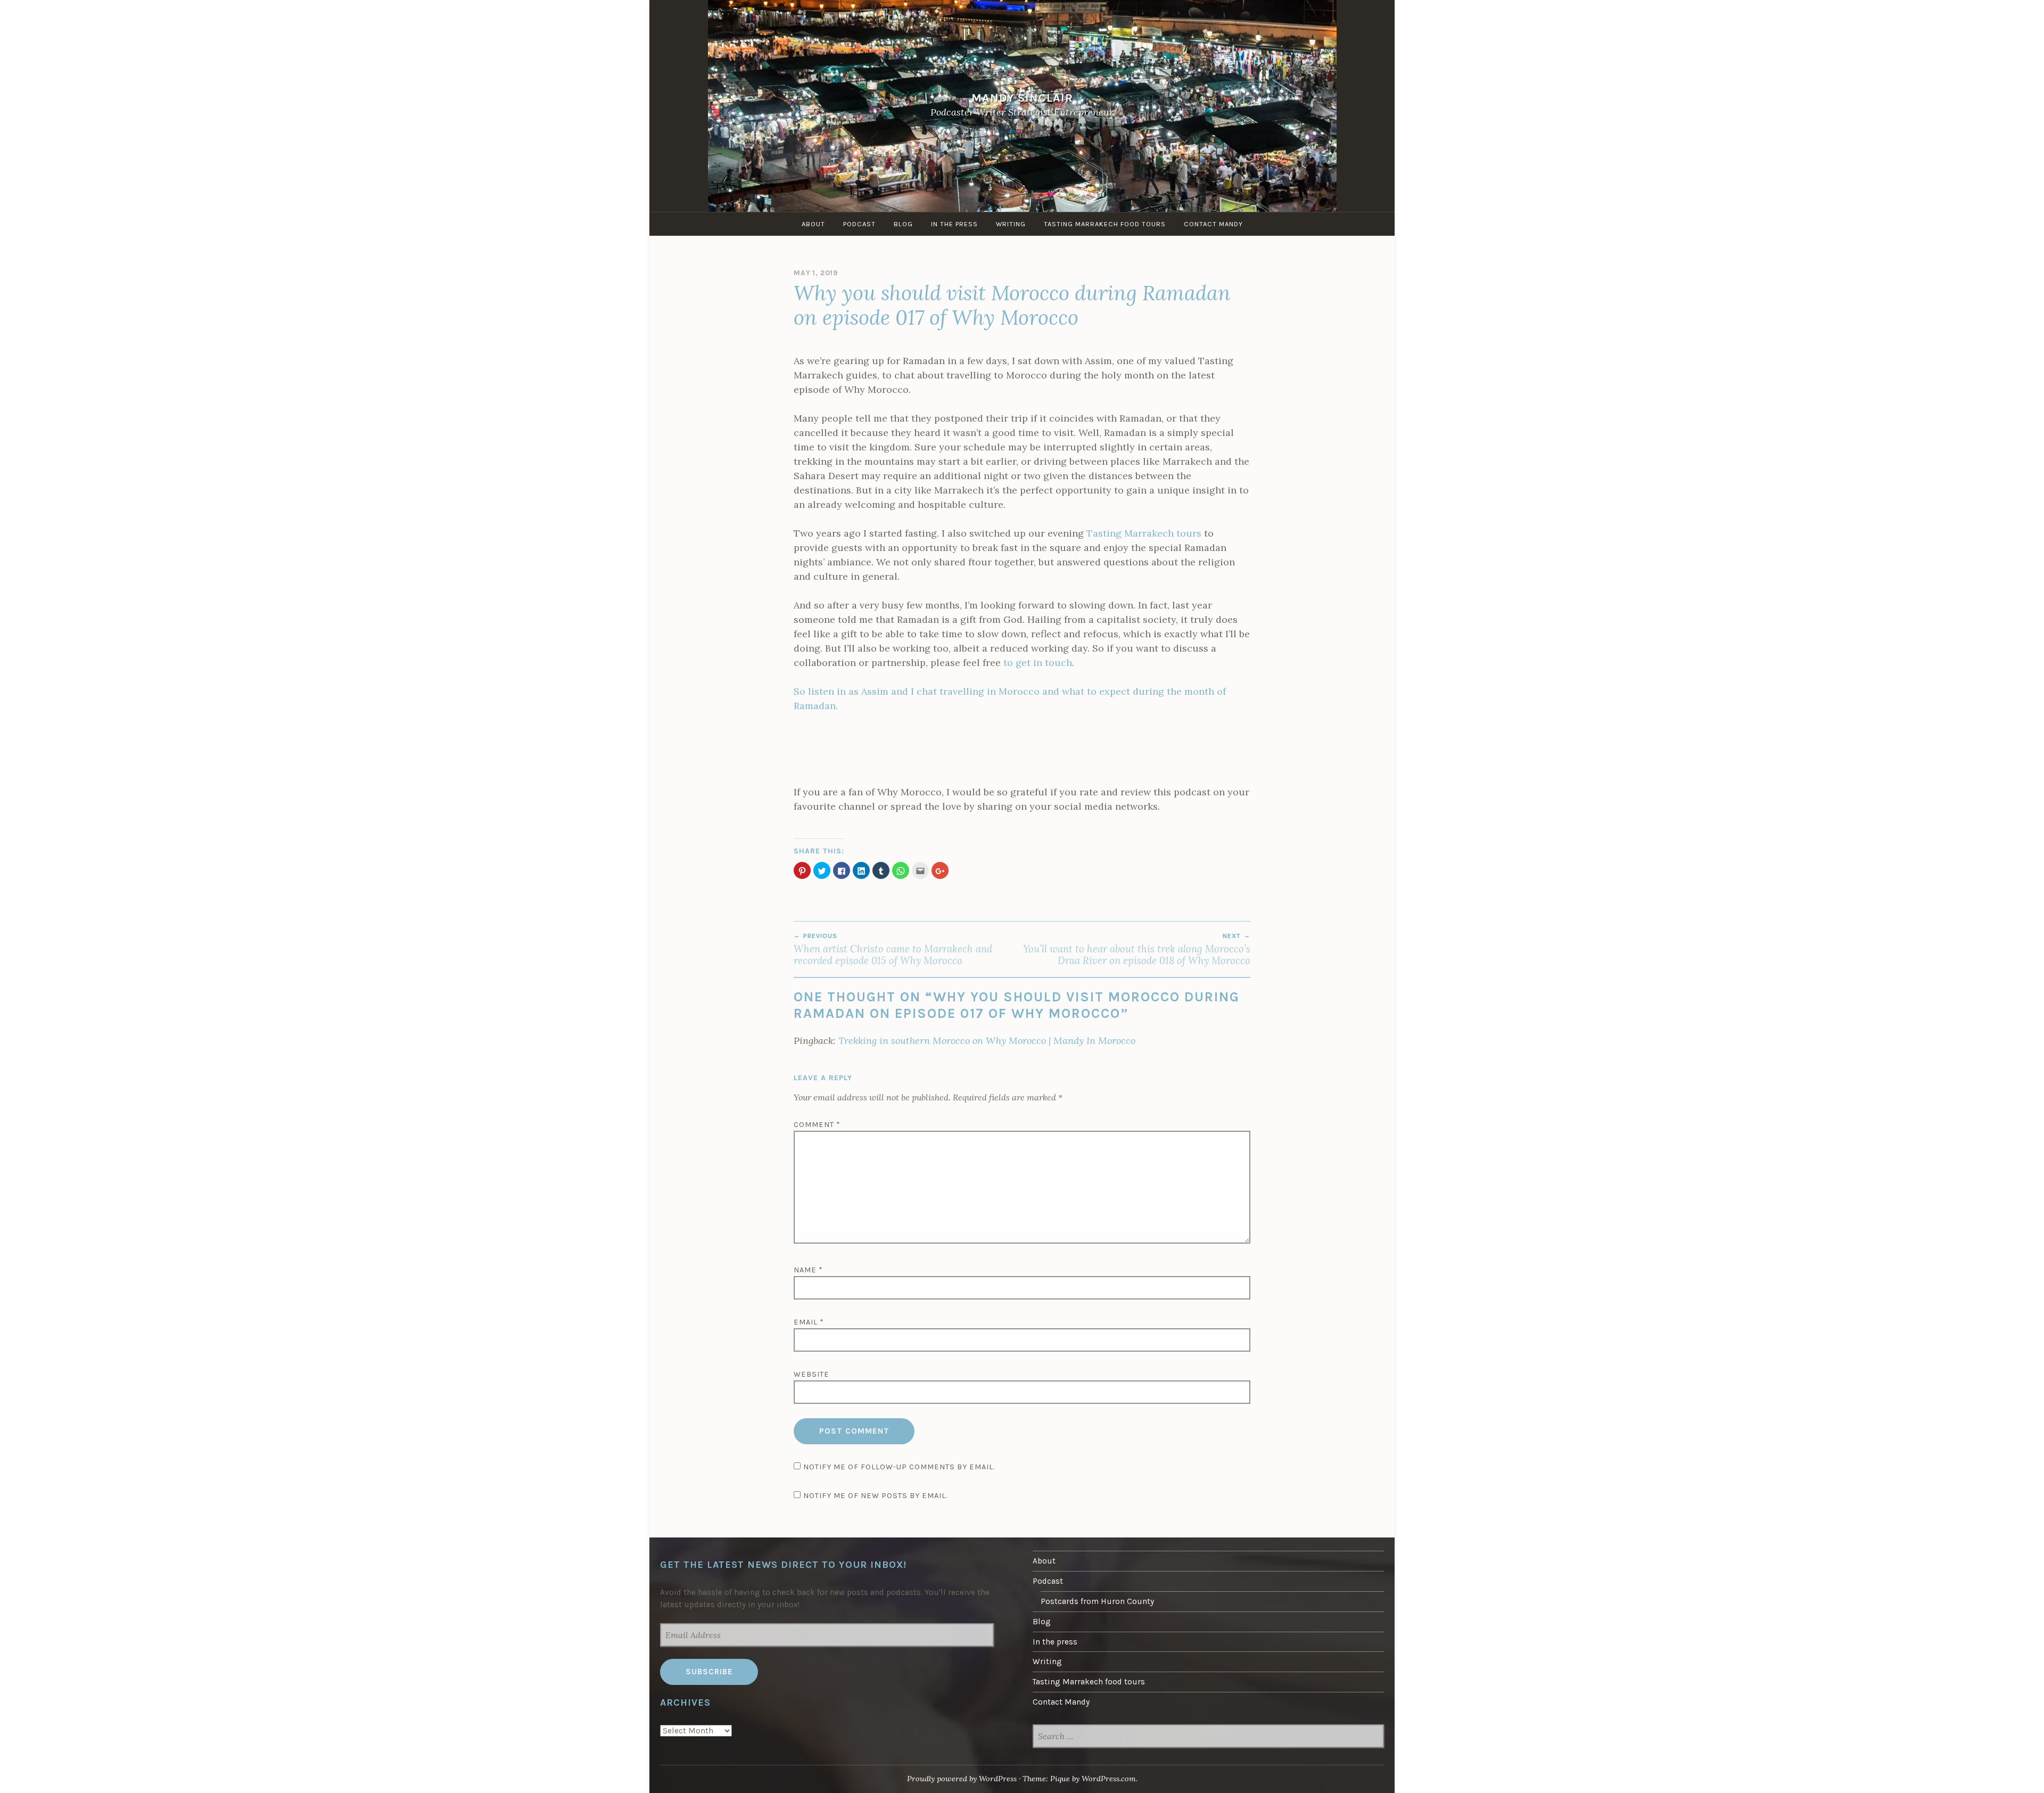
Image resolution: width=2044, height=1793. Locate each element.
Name (808, 1270)
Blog (903, 224)
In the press (954, 224)
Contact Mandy (1213, 224)
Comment (817, 1125)
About (813, 224)
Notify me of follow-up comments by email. (899, 1467)
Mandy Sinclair (1022, 98)
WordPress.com (1109, 1779)
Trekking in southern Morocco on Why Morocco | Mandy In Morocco (987, 1041)
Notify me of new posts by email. (875, 1496)
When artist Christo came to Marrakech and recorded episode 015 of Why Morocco (893, 949)
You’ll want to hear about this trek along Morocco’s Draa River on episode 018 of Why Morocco (1137, 949)
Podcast (859, 224)
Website (811, 1374)
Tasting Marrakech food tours (1105, 224)
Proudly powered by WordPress (962, 1779)
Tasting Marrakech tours (1144, 533)
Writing (1011, 224)
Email (809, 1322)
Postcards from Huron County (1097, 1601)
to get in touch (1038, 663)
